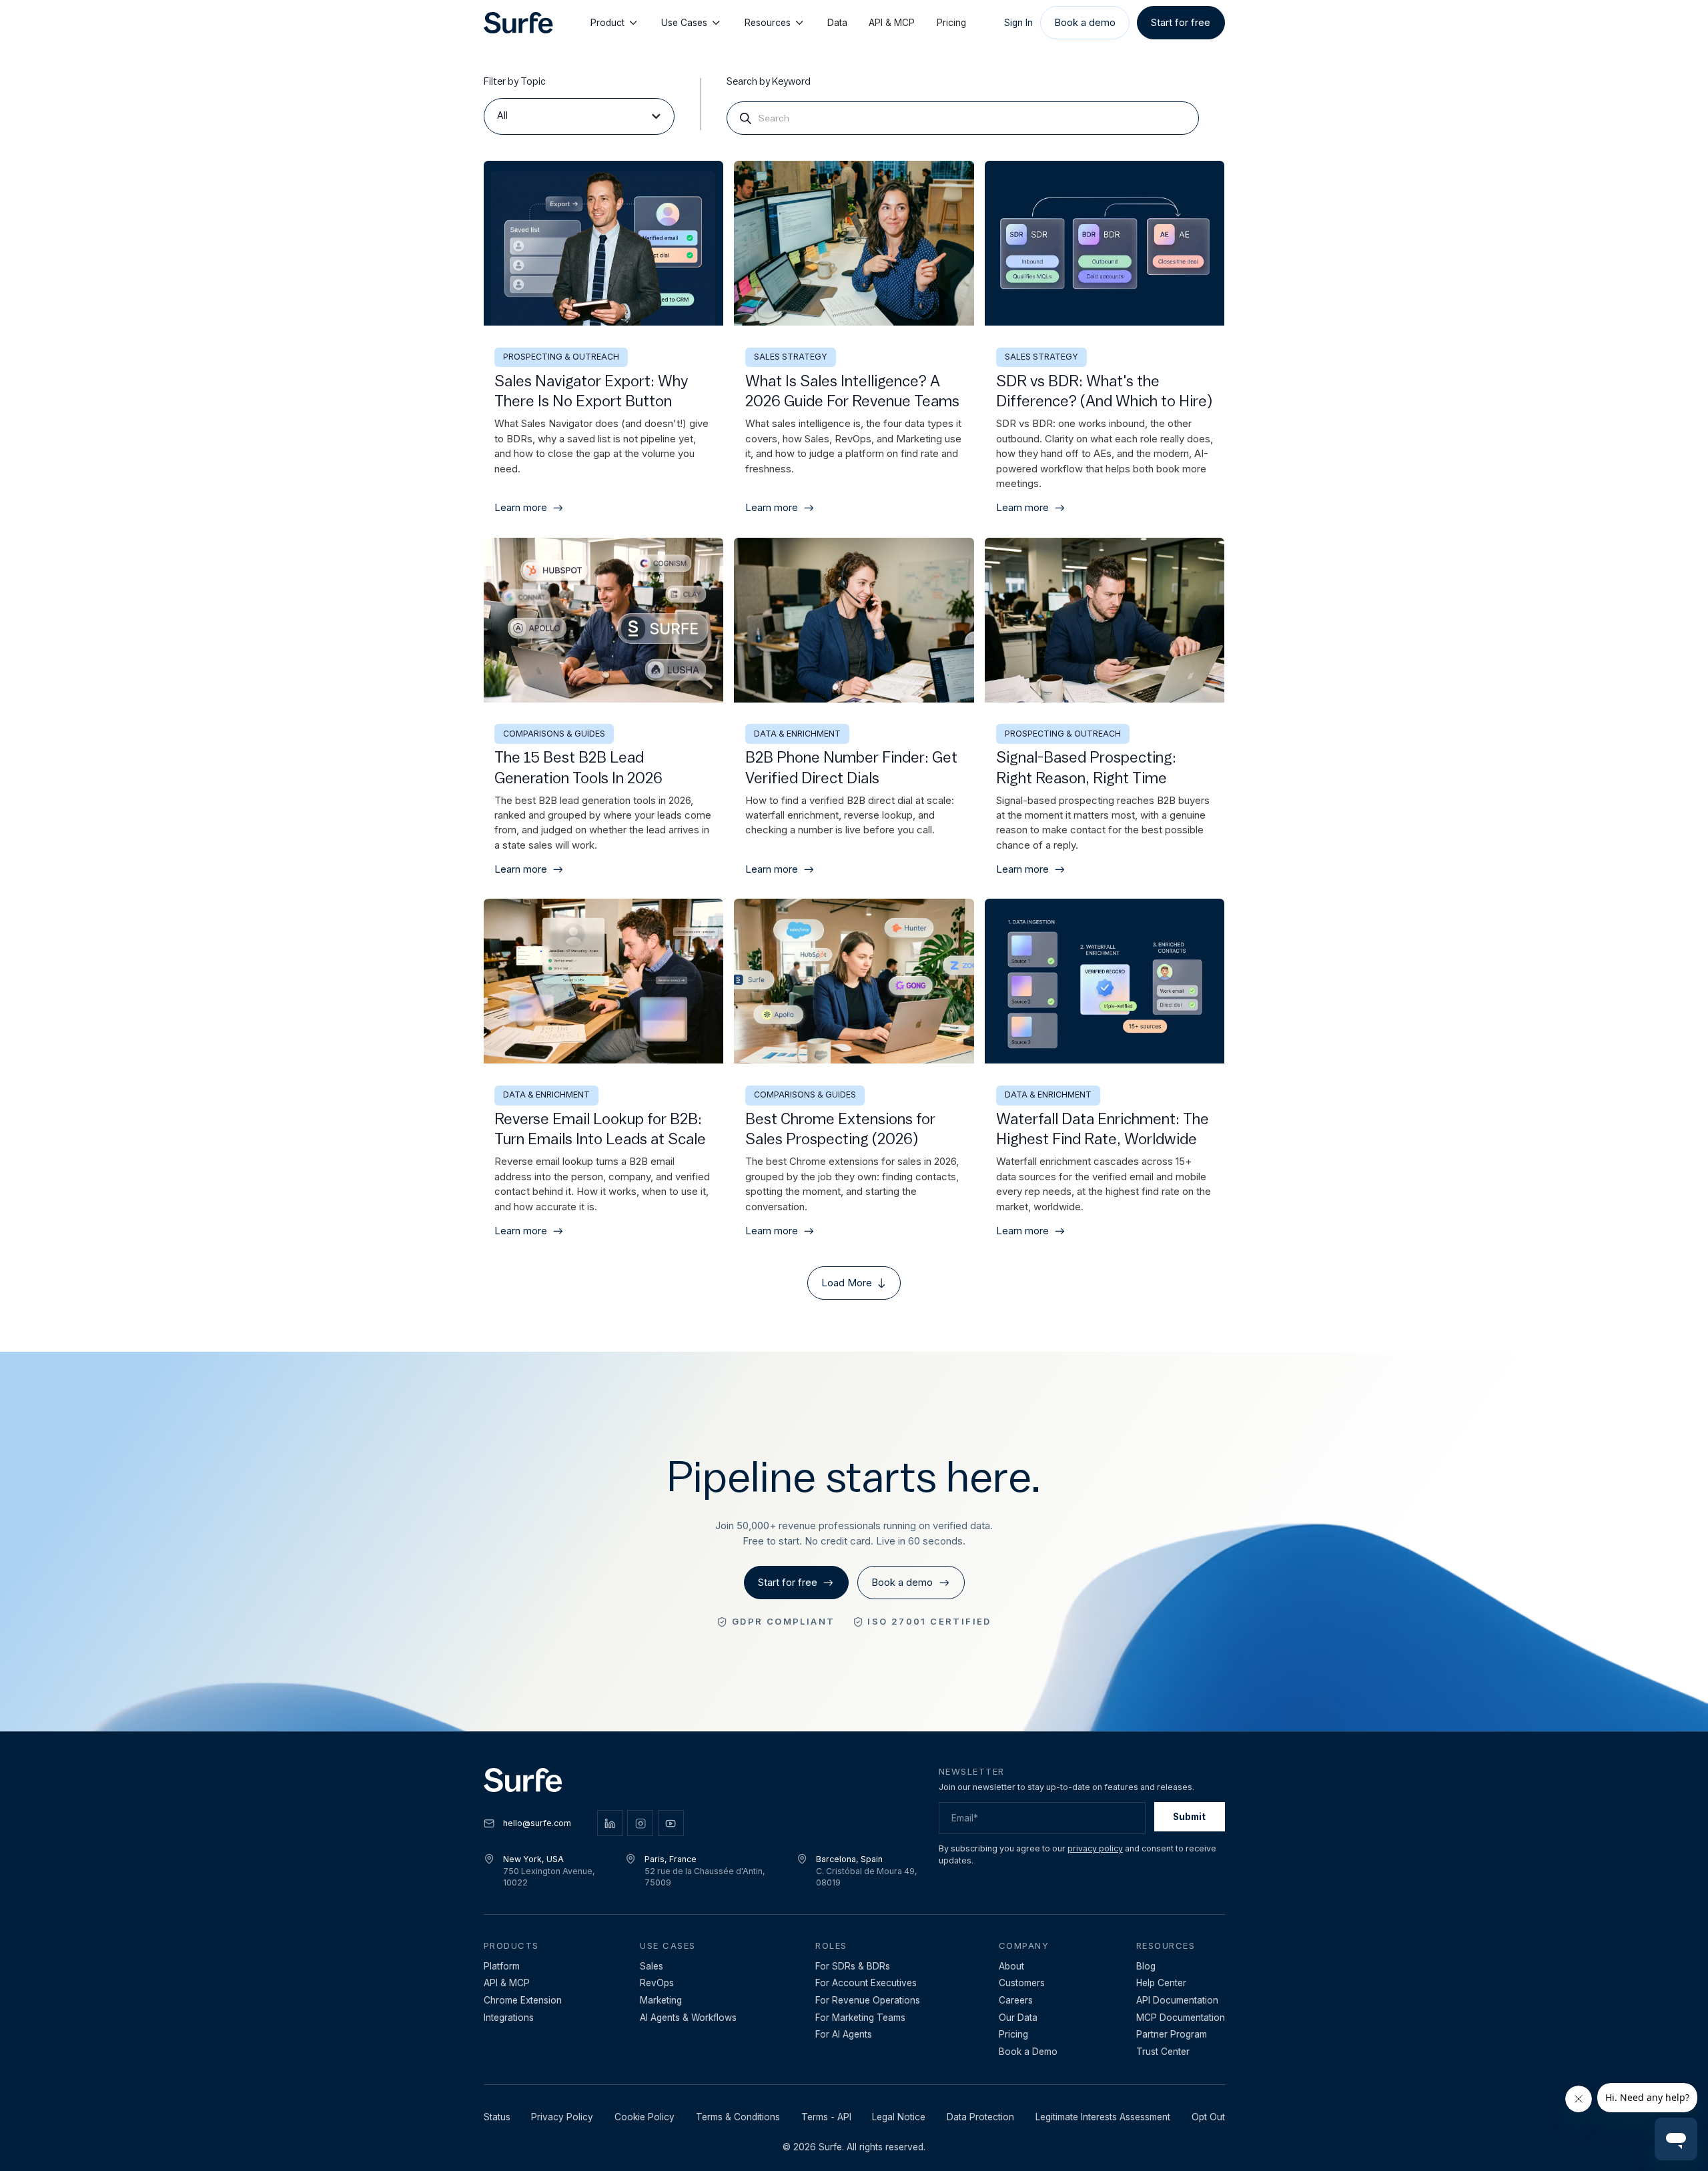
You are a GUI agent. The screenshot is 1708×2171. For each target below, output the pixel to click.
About (1011, 1966)
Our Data (1018, 2018)
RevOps (657, 1983)
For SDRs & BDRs (853, 1966)
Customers (1022, 1983)
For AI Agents (844, 2034)
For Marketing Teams (860, 2018)
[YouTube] (671, 1823)
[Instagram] (640, 1823)
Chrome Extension (523, 2000)
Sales (652, 1966)
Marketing (661, 2000)
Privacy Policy (562, 2117)
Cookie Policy (645, 2117)
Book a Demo (1028, 2052)
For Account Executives (866, 1983)
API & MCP (892, 23)
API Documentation (1177, 2000)
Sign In (1018, 23)
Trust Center (1163, 2052)
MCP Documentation (1181, 2018)
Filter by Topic (515, 82)
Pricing (951, 23)
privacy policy (1095, 1848)
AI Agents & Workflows (688, 2018)
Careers (1016, 2000)
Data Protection (980, 2117)
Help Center (1161, 1983)
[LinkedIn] (610, 1823)
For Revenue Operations (868, 2000)
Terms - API (826, 2117)
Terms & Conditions (738, 2117)
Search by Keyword (769, 82)
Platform (502, 1966)
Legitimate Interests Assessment (1103, 2117)
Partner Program (1172, 2034)
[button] (579, 116)
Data (837, 23)
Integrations (509, 2018)
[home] (518, 23)
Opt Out (1208, 2117)
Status (497, 2117)
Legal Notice (899, 2117)
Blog (1146, 1966)
